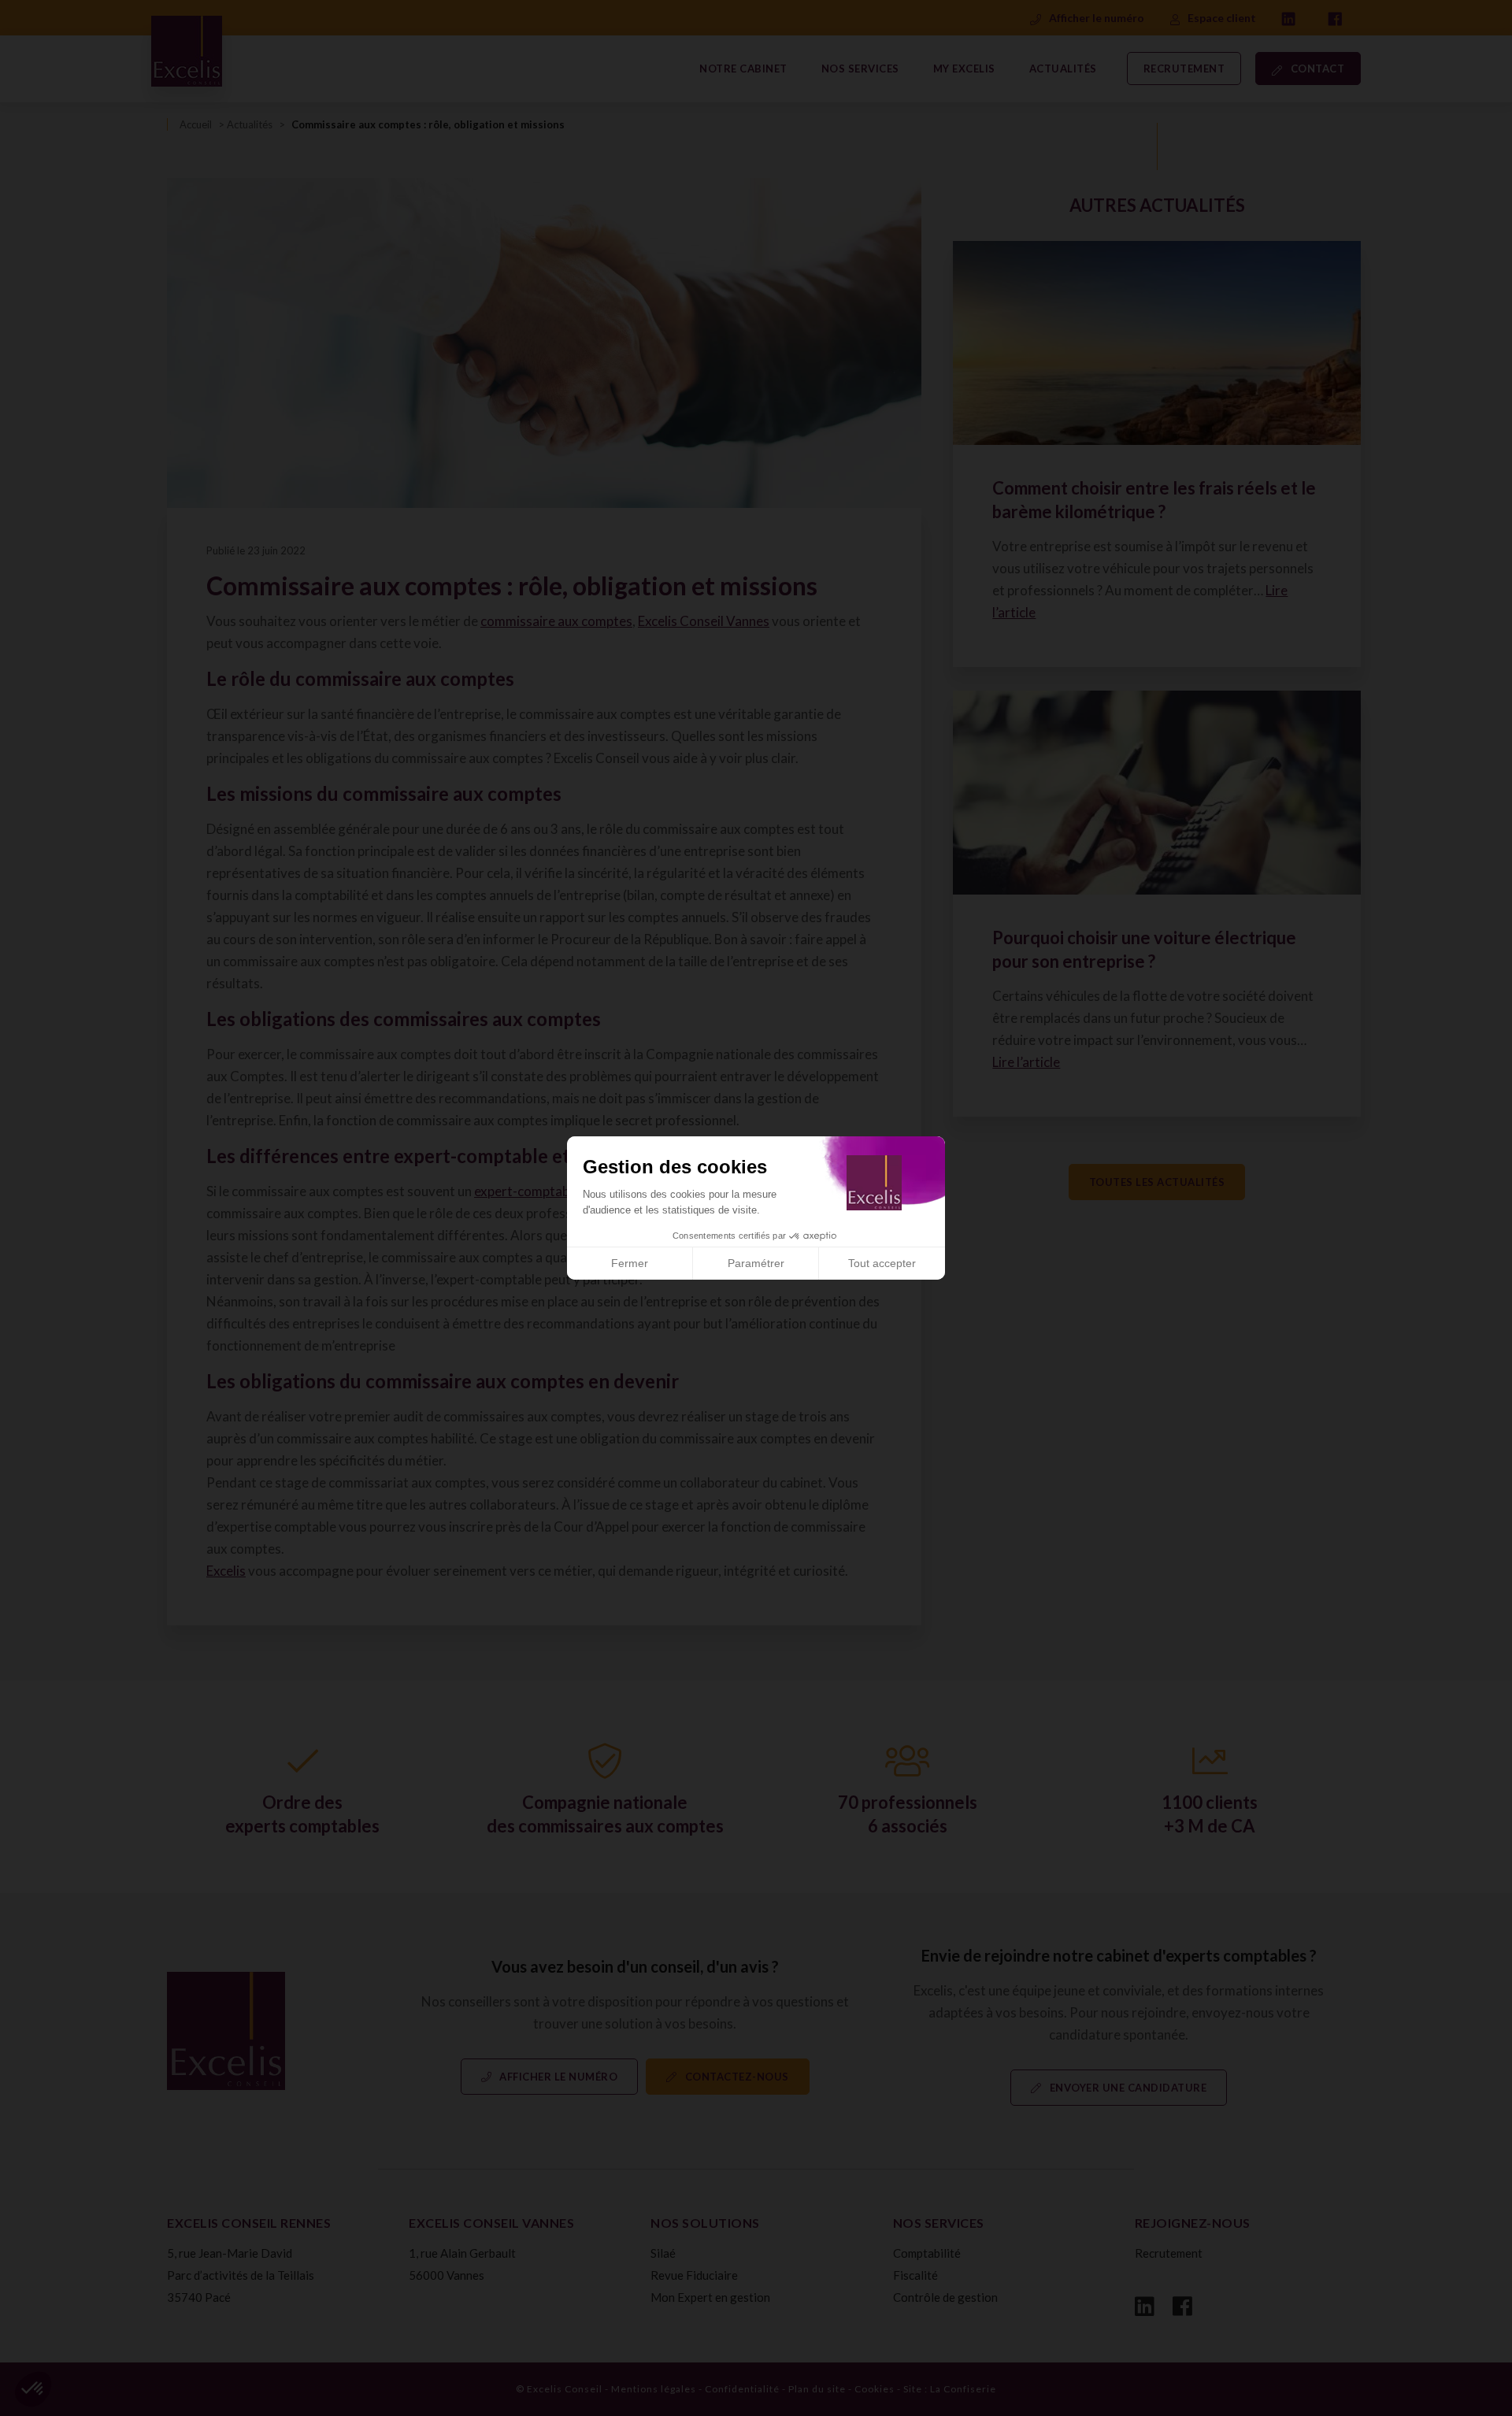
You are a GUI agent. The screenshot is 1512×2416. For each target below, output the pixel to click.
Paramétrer (756, 1263)
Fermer (630, 1263)
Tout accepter (882, 1263)
